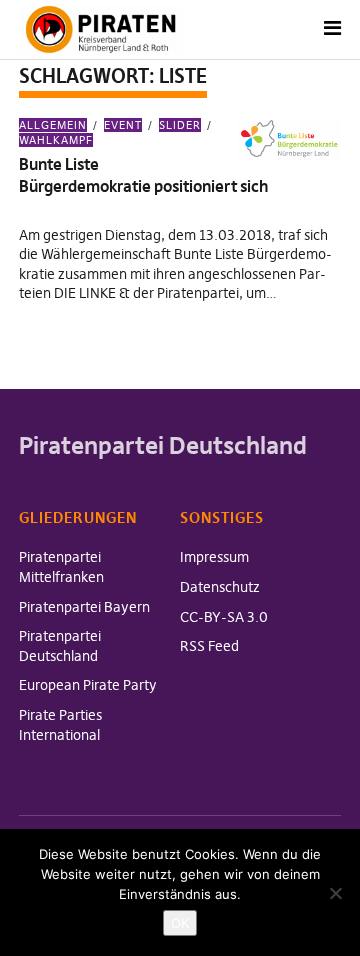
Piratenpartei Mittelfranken (61, 567)
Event (123, 125)
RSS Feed (209, 646)
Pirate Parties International (60, 725)
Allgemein (53, 125)
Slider (180, 125)
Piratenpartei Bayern (84, 607)
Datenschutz (220, 587)
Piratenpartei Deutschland (60, 646)
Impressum (214, 557)
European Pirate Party (88, 685)
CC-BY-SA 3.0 (224, 617)
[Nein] (335, 893)
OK (180, 923)
